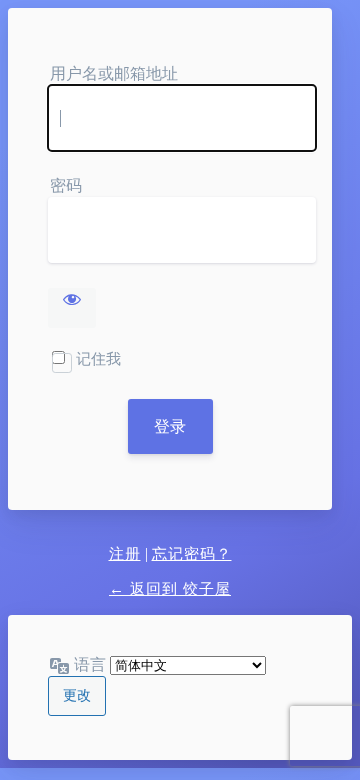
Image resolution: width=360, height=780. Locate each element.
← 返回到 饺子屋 (170, 589)
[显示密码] (72, 308)
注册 (125, 554)
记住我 (98, 359)
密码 (66, 185)
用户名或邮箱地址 (114, 73)
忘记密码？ (192, 554)
